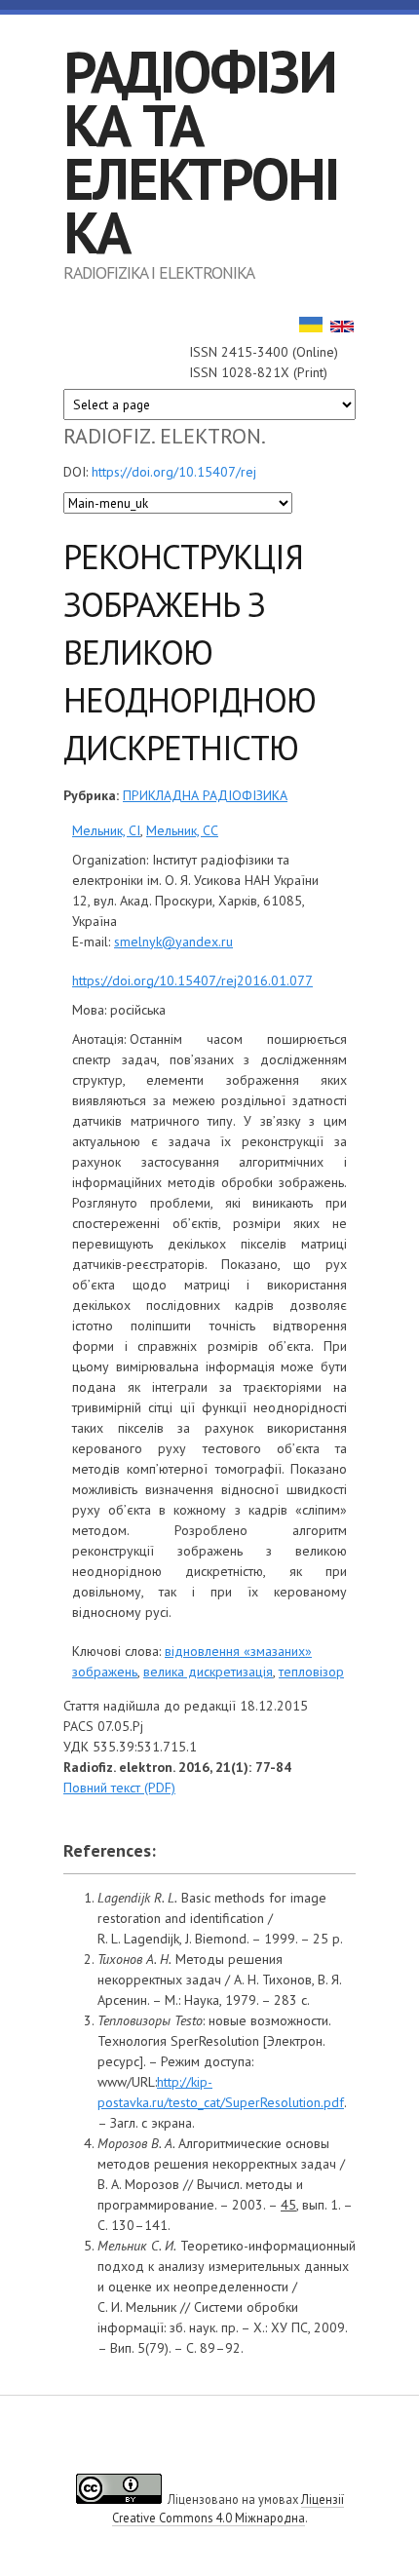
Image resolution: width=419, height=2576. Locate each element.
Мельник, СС (182, 830)
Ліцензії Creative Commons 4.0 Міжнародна (228, 2508)
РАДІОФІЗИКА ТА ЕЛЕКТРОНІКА (201, 152)
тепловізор (311, 1672)
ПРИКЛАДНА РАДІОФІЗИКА (205, 795)
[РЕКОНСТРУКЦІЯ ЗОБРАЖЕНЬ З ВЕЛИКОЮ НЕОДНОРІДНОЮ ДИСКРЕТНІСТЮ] (311, 327)
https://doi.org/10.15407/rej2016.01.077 (192, 980)
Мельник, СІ (106, 830)
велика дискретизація (208, 1672)
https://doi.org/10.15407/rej (174, 472)
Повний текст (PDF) (119, 1788)
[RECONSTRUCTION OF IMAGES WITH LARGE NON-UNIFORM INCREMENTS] (342, 327)
